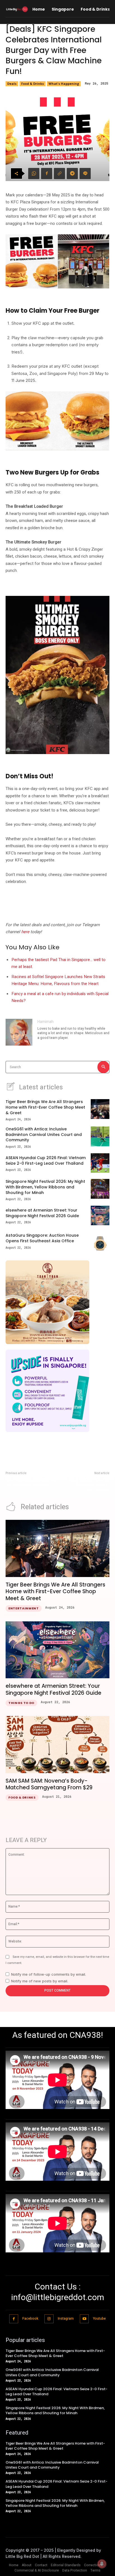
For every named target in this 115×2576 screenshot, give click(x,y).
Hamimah (45, 1022)
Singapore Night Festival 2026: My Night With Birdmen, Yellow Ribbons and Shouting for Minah (45, 1187)
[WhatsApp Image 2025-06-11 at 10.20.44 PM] (57, 1391)
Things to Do (21, 1703)
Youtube (99, 2319)
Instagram (66, 2319)
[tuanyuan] (57, 1302)
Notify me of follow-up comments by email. (49, 1974)
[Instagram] (49, 2319)
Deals (12, 84)
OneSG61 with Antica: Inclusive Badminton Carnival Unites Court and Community (44, 1134)
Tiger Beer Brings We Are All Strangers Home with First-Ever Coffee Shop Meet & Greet (45, 1107)
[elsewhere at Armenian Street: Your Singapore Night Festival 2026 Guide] (100, 1215)
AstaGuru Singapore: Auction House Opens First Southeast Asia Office (42, 1238)
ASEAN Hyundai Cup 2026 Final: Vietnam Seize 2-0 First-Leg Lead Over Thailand (46, 1161)
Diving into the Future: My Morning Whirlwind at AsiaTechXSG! (89, 1485)
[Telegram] (72, 174)
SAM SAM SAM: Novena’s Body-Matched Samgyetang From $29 (49, 1784)
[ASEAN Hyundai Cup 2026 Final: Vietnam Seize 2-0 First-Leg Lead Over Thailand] (100, 1163)
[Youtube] (84, 2319)
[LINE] (85, 174)
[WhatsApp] (34, 174)
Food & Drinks (33, 84)
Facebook (30, 2319)
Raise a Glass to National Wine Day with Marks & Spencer (30, 1482)
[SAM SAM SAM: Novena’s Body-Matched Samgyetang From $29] (57, 1745)
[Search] (103, 1067)
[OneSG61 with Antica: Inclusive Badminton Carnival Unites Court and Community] (100, 1136)
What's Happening (64, 84)
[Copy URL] (59, 174)
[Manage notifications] (102, 2564)
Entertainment (24, 1608)
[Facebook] (47, 174)
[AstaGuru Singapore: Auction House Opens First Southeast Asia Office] (100, 1241)
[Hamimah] (19, 1032)
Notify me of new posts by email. (40, 1981)
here (25, 932)
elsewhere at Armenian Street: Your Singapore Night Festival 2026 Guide (42, 1213)
